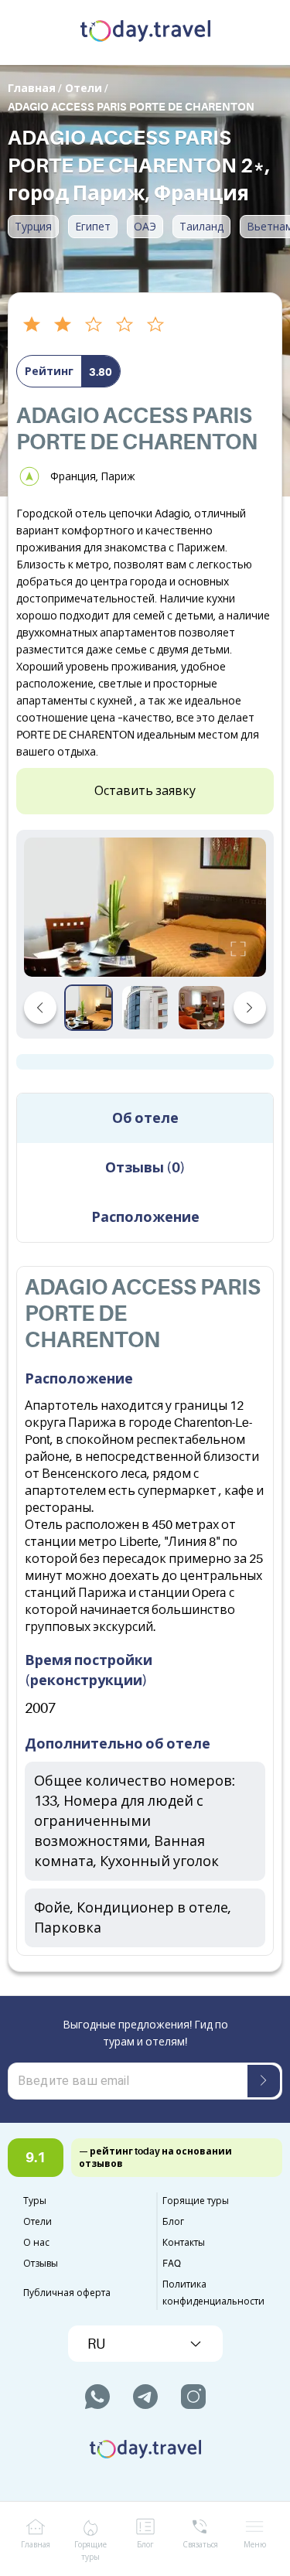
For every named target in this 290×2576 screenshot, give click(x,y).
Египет (93, 227)
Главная (36, 2545)
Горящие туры (196, 2201)
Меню (255, 2545)
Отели (38, 2222)
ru (96, 2344)
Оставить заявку (145, 791)
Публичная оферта (67, 2293)
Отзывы (41, 2264)
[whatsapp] (97, 2397)
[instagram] (193, 2397)
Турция (33, 227)
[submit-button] (264, 2081)
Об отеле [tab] (145, 1118)
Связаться (200, 2545)
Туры (35, 2201)
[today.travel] (145, 32)
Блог (173, 2222)
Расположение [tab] (145, 1217)
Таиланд (201, 227)
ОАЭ (145, 227)
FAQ (172, 2264)
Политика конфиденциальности (213, 2293)
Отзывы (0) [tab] (145, 1168)
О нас (36, 2243)
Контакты (184, 2243)
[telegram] (145, 2397)
